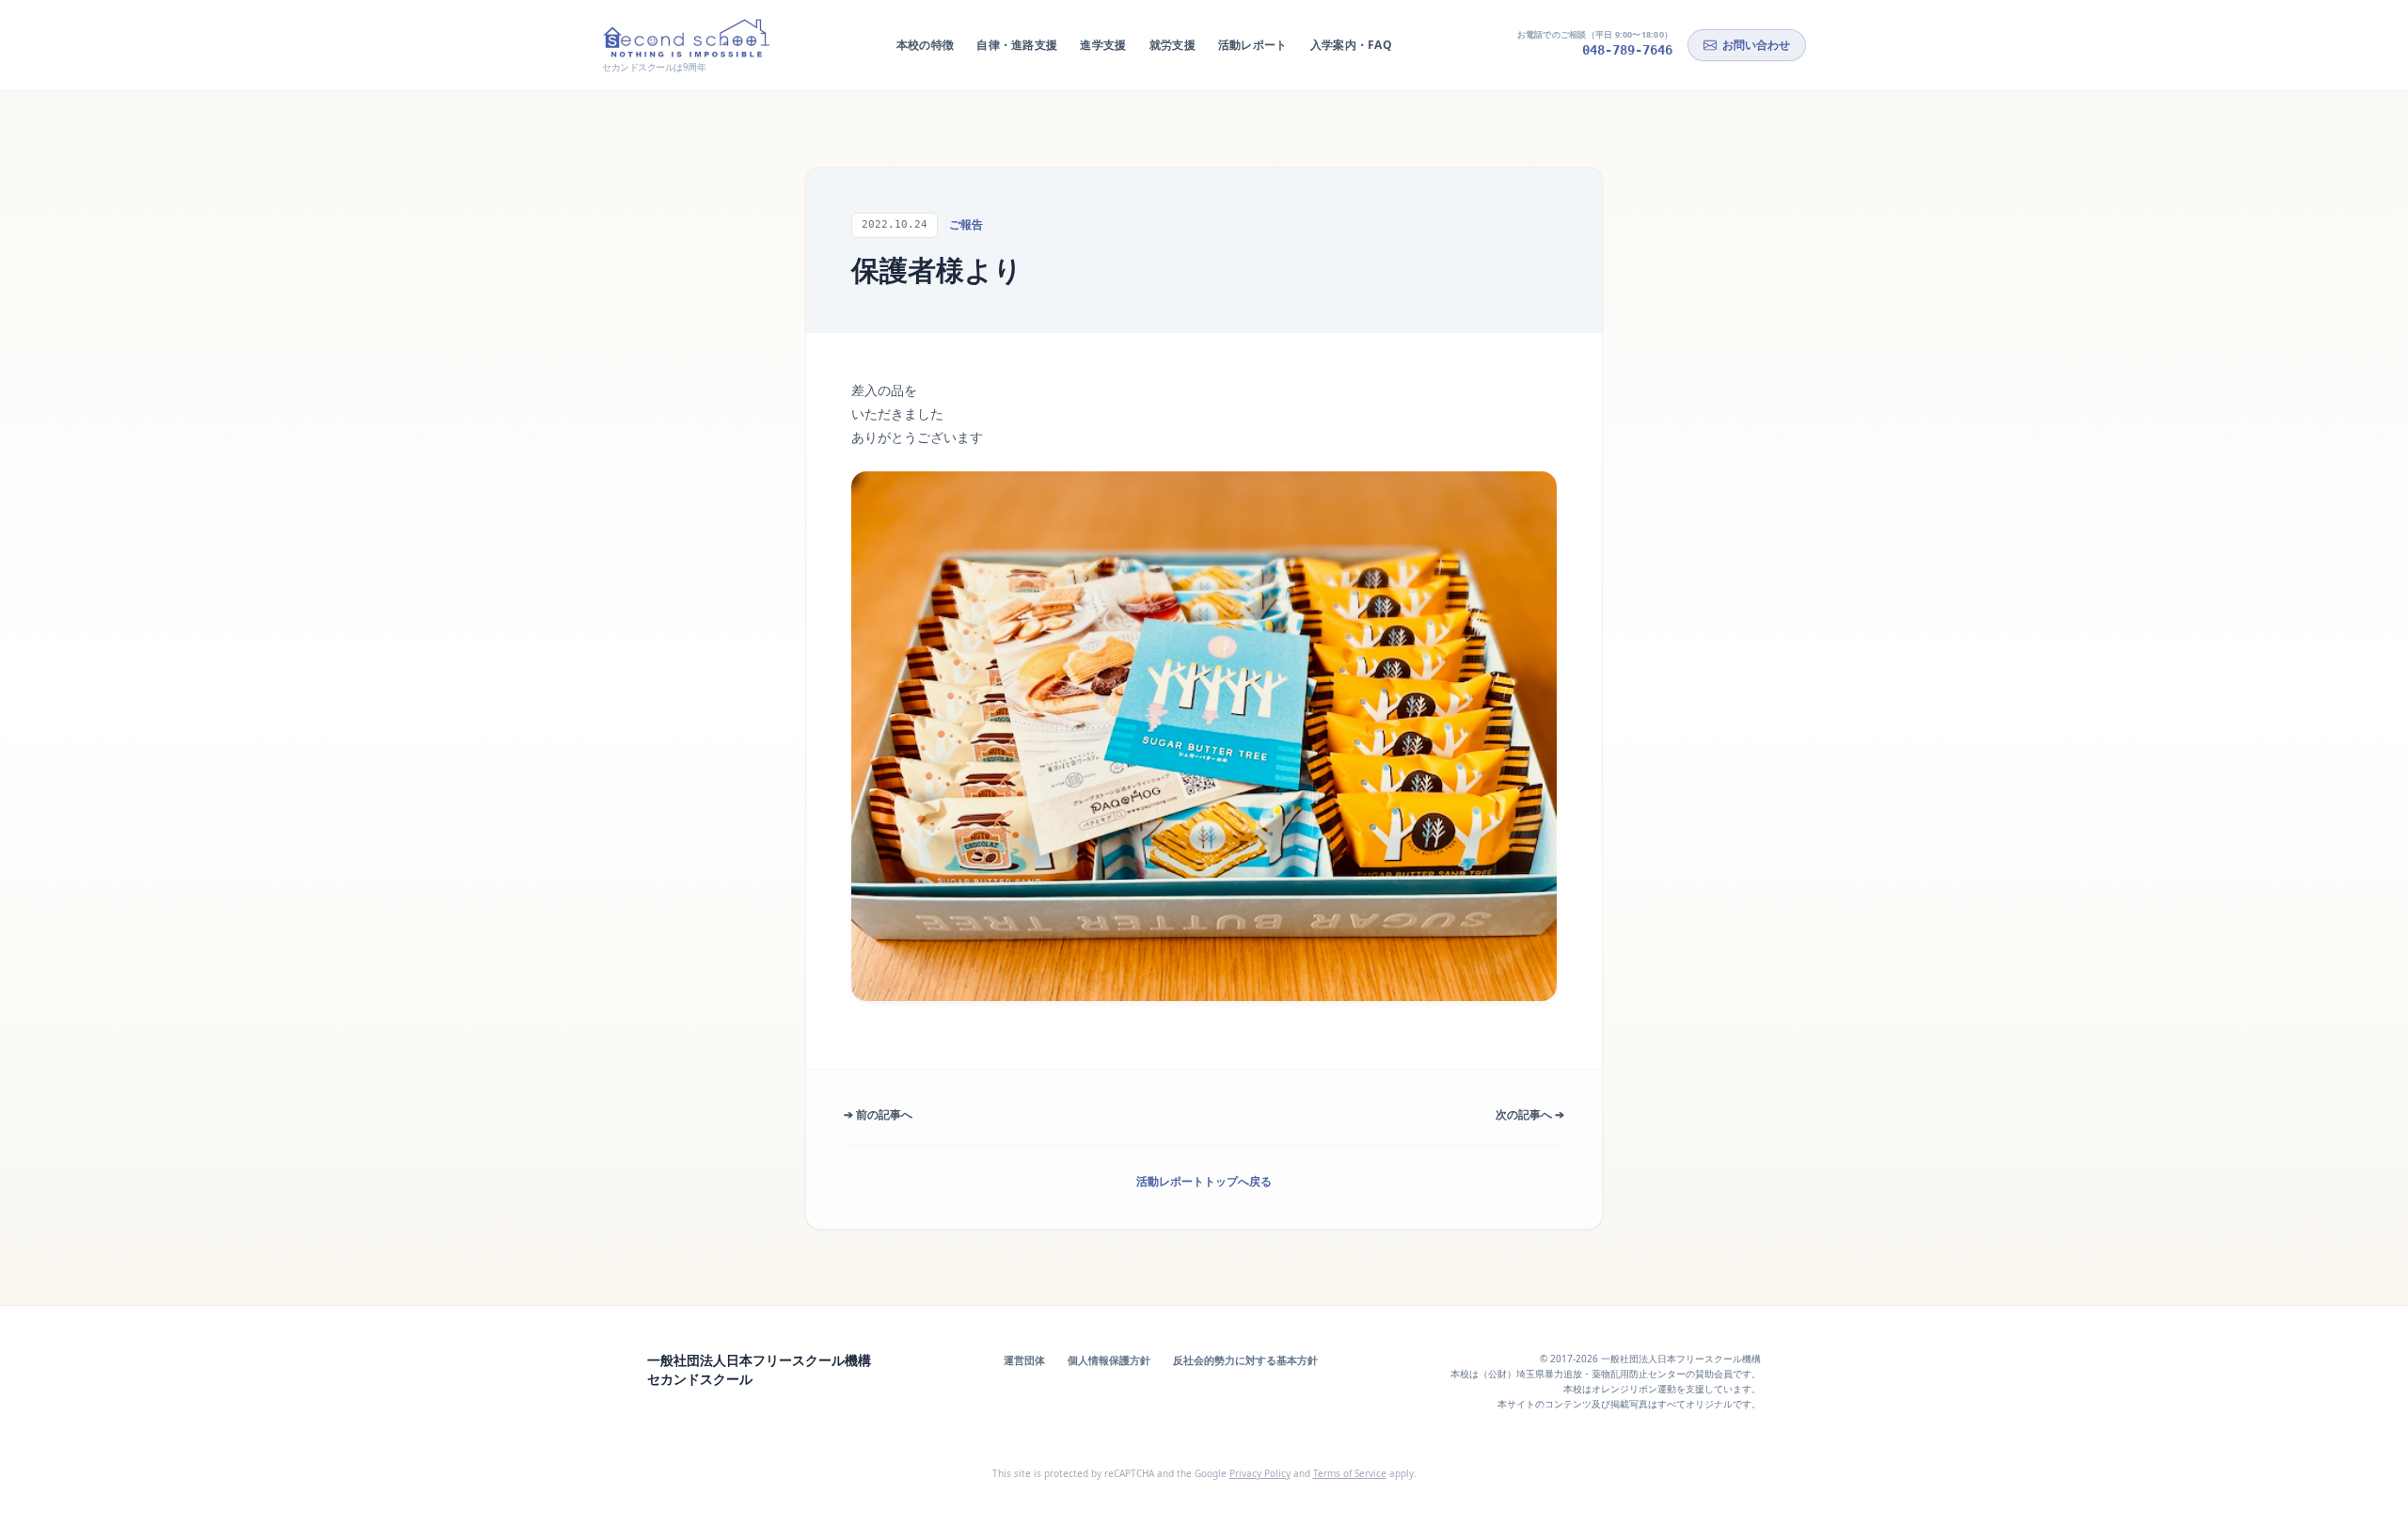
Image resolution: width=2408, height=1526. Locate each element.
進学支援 (1103, 45)
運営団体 (1024, 1360)
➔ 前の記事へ (878, 1114)
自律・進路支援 (1017, 45)
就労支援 (1172, 45)
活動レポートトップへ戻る (1204, 1181)
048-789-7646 (1627, 50)
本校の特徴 (926, 45)
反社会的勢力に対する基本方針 (1245, 1360)
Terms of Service (1350, 1473)
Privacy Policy (1260, 1473)
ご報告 (966, 224)
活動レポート (1253, 45)
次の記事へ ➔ (1530, 1114)
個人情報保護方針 (1109, 1360)
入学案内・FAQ (1351, 45)
